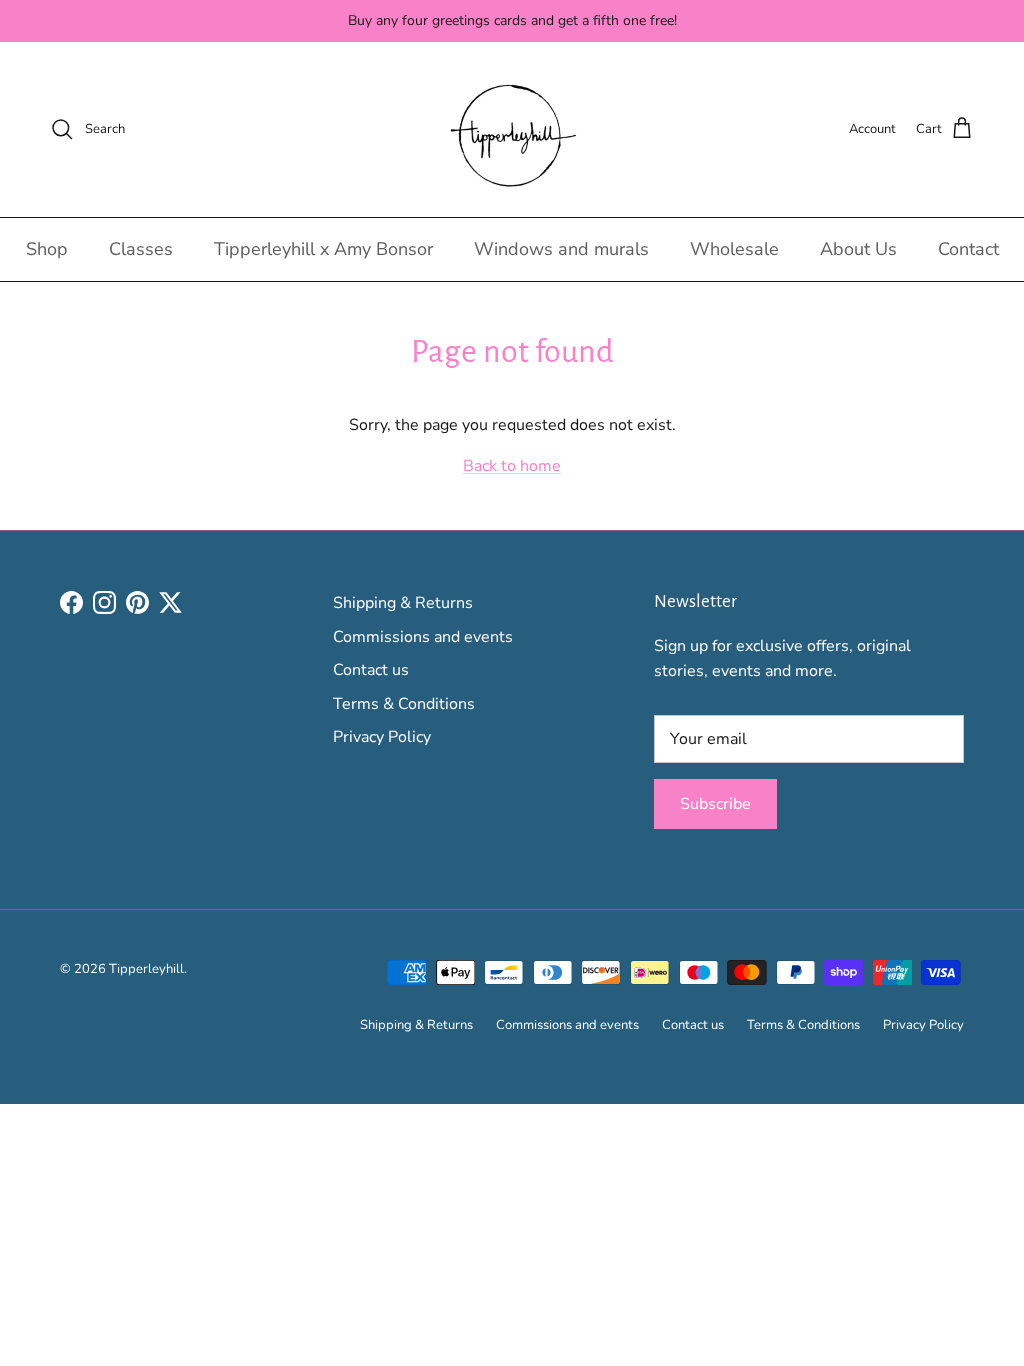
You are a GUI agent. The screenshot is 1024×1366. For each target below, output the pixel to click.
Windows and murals (561, 249)
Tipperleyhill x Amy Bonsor (323, 249)
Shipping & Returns (403, 603)
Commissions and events (423, 637)
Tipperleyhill (146, 969)
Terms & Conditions (404, 704)
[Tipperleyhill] (512, 129)
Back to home (512, 466)
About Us (858, 249)
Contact (968, 249)
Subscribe (715, 804)
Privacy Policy (382, 737)
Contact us (371, 670)
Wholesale (734, 249)
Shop (47, 249)
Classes (141, 249)
